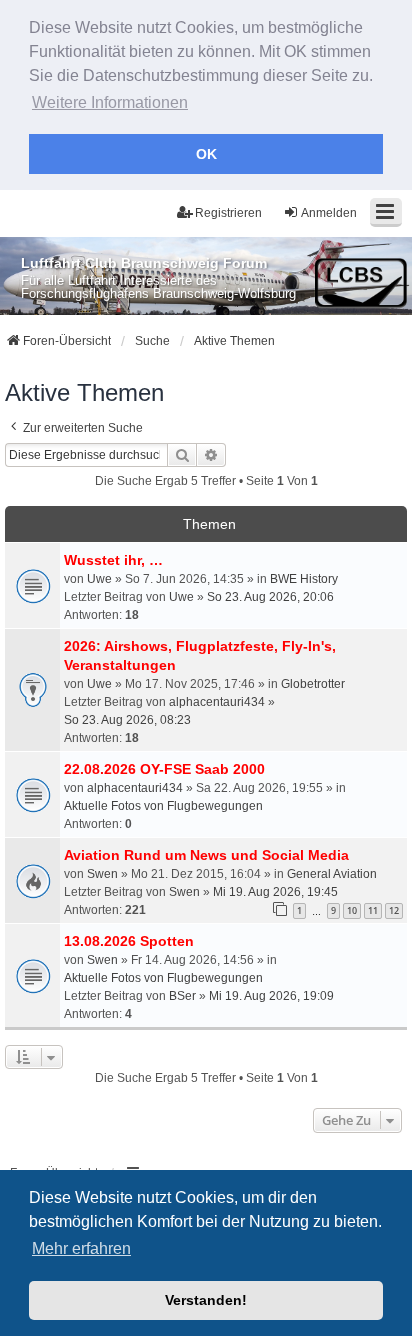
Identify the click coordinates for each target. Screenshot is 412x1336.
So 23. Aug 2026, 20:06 (270, 597)
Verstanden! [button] (206, 1300)
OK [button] (206, 154)
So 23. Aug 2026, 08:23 (127, 720)
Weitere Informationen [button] (110, 102)
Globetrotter (313, 684)
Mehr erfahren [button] (81, 1248)
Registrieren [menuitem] (228, 213)
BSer (182, 996)
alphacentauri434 (217, 702)
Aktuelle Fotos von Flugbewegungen (163, 806)
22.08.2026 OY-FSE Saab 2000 (164, 769)
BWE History (304, 579)
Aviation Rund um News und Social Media (206, 855)
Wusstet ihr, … (113, 560)
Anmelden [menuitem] (329, 213)
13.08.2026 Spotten (129, 941)
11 (373, 910)
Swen (102, 874)
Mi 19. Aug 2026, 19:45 (275, 892)
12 (394, 910)
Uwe (99, 579)
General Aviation (332, 874)
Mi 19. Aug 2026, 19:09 (271, 996)
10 (352, 910)
